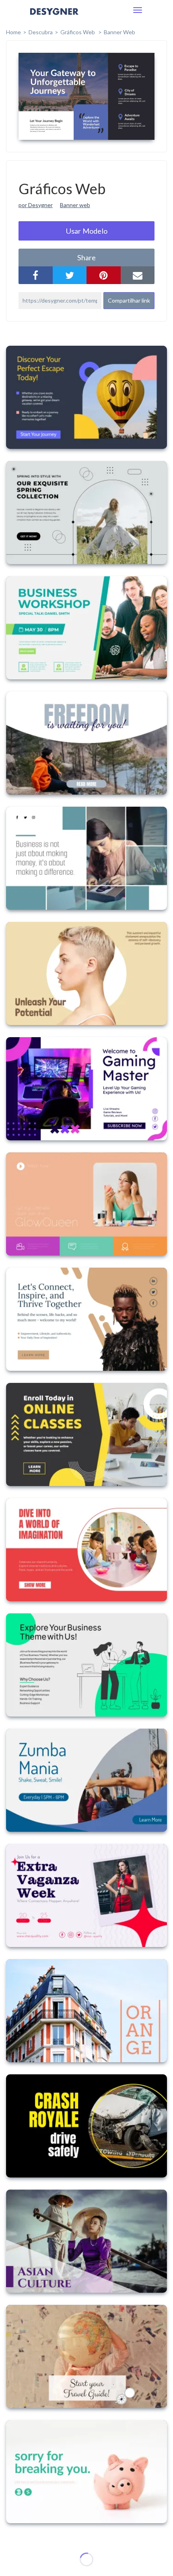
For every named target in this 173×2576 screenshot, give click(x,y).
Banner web (75, 205)
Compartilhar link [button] (129, 300)
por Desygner (36, 205)
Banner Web (119, 32)
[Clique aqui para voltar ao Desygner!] (54, 17)
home (13, 32)
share (86, 257)
